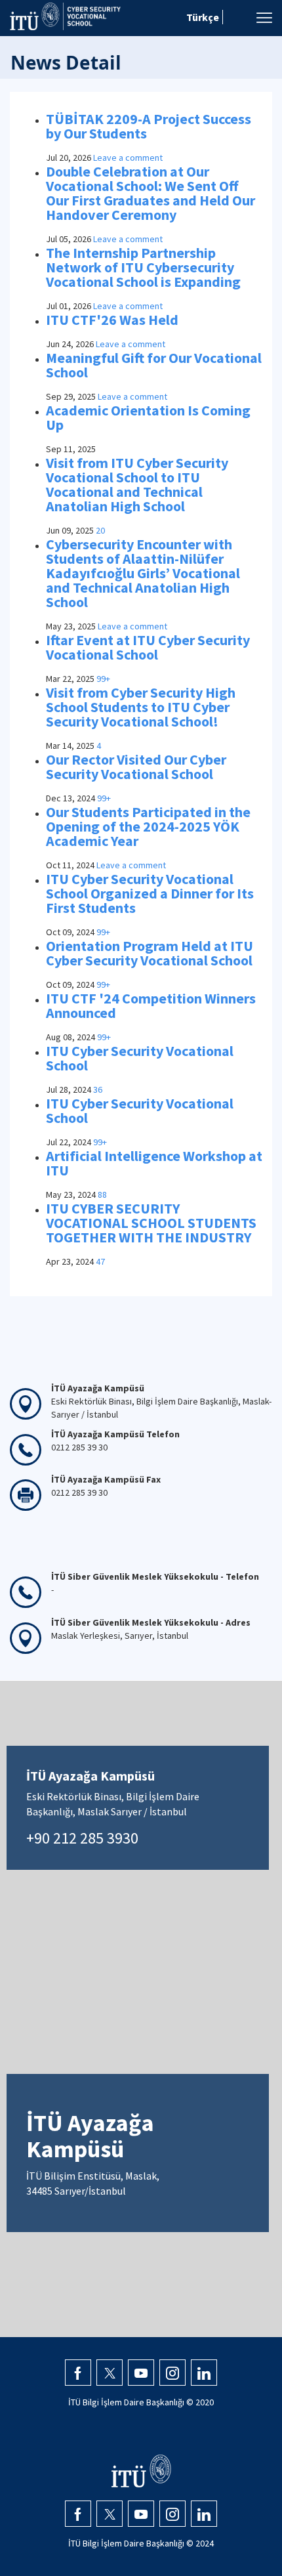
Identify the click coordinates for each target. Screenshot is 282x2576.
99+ (103, 679)
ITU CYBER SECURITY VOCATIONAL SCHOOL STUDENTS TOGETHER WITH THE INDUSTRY (151, 1223)
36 (98, 1089)
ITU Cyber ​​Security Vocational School (140, 1058)
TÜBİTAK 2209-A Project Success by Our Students (149, 126)
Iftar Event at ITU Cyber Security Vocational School (148, 647)
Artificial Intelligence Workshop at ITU (154, 1163)
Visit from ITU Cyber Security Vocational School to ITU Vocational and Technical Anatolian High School (137, 484)
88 (102, 1194)
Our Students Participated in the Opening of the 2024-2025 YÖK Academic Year (148, 826)
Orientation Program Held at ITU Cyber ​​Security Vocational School (150, 953)
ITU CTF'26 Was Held (112, 320)
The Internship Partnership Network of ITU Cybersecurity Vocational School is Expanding (143, 267)
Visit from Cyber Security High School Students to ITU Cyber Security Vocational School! (141, 707)
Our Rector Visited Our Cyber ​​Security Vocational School (137, 767)
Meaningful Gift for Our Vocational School (154, 365)
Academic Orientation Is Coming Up (148, 417)
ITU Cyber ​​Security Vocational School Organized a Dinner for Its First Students (150, 893)
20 (100, 530)
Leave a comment (128, 158)
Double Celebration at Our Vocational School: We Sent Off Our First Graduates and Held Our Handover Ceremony (151, 193)
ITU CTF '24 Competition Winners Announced (151, 1005)
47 (100, 1261)
